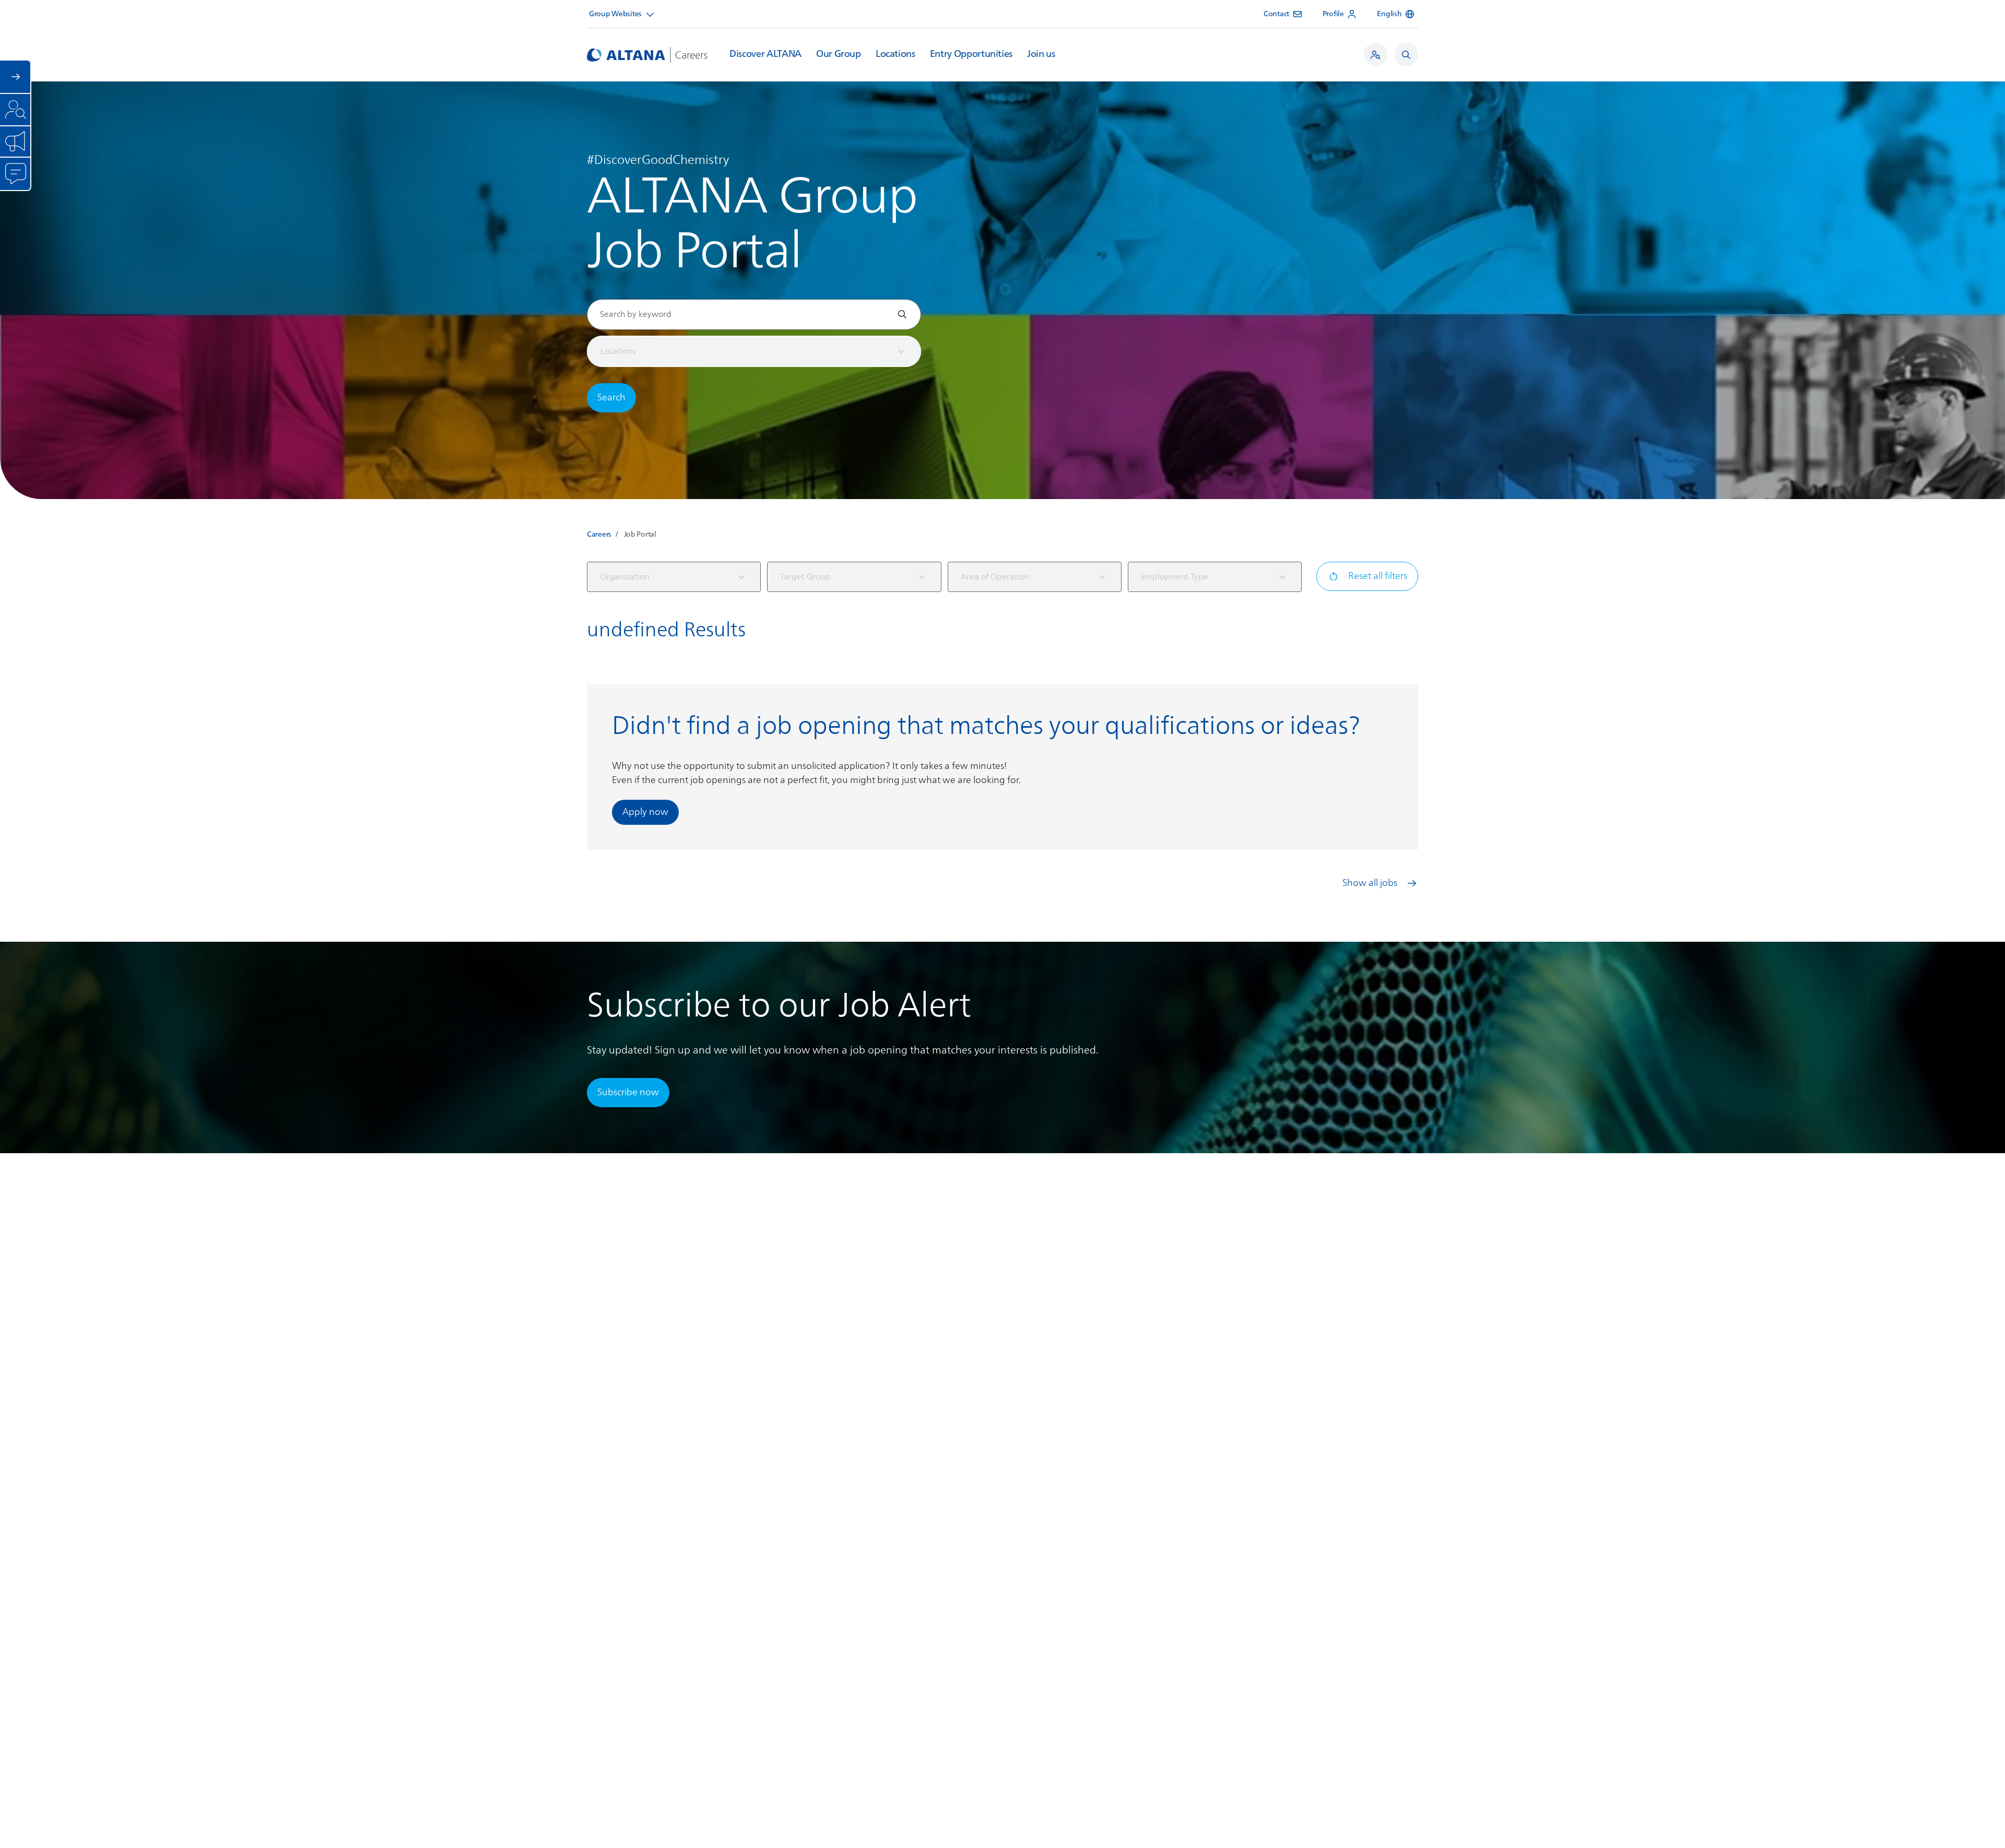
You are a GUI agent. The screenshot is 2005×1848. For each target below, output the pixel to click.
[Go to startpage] (647, 55)
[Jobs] (1376, 55)
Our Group (839, 54)
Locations (895, 54)
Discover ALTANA (765, 54)
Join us (1041, 54)
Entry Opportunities (971, 54)
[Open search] (1406, 55)
